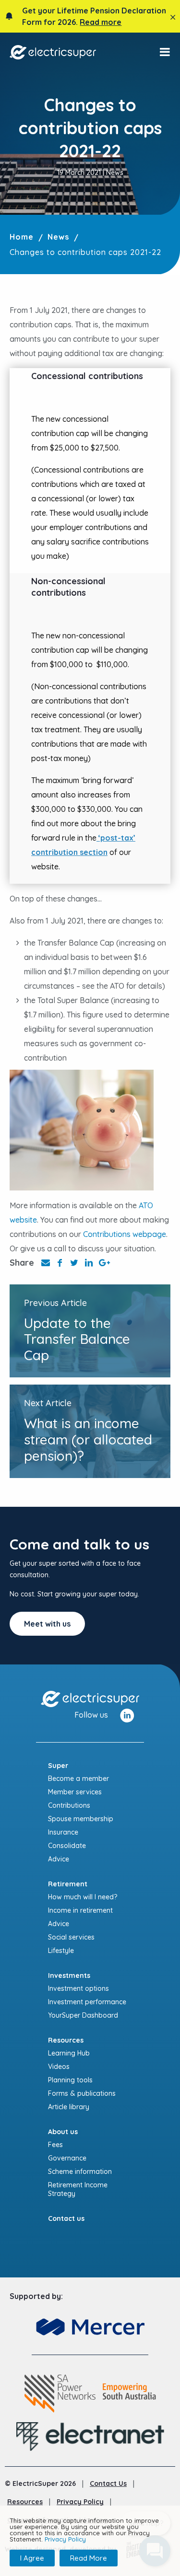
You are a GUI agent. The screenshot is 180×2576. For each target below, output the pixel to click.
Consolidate (67, 1846)
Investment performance (87, 2002)
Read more (101, 22)
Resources (25, 2502)
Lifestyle (61, 1951)
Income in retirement (80, 1910)
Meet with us (47, 1624)
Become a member (78, 1779)
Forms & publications (82, 2093)
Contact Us (108, 2484)
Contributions (69, 1805)
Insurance (63, 1832)
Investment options (78, 1988)
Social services (71, 1937)
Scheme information (80, 2172)
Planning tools (70, 2080)
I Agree (32, 2558)
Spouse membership (81, 1819)
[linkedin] (127, 1714)
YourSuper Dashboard (83, 2015)
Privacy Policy (80, 2502)
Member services (75, 1792)
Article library (69, 2107)
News (58, 237)
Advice (59, 1859)
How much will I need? (83, 1897)
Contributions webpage (125, 1234)
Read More (89, 2558)
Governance (67, 2158)
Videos (59, 2067)
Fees (55, 2145)
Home (22, 237)
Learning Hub (69, 2053)
